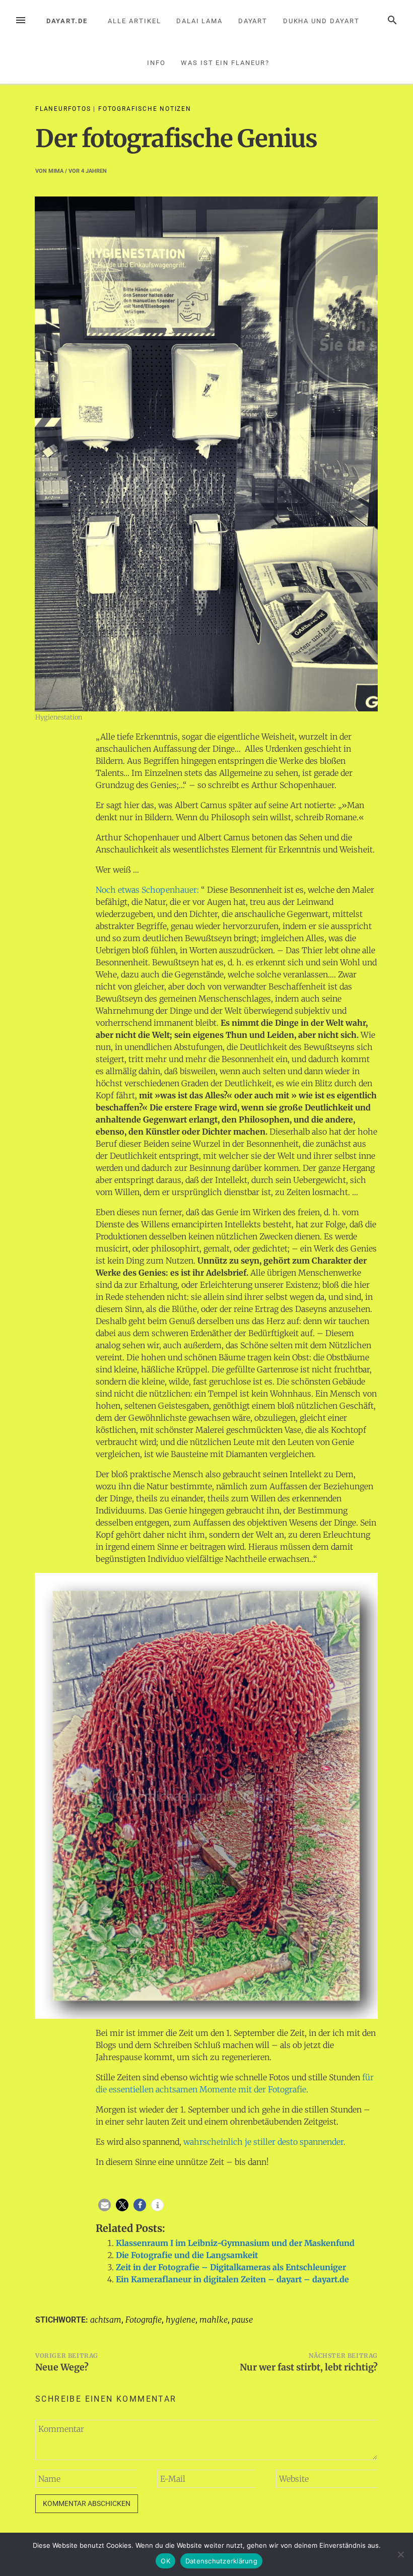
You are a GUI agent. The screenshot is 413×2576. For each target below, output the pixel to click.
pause (242, 2320)
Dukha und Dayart (321, 21)
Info (156, 63)
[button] (105, 2205)
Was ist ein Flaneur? (225, 63)
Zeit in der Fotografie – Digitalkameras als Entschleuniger (231, 2267)
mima (56, 171)
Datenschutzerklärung (221, 2561)
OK (165, 2561)
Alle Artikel (134, 21)
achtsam (106, 2320)
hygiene (181, 2320)
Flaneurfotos (63, 109)
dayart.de (67, 21)
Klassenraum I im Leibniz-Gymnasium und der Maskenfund (235, 2243)
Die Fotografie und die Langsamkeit (187, 2255)
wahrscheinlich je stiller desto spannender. (263, 2142)
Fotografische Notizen (145, 109)
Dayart (253, 21)
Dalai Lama (199, 21)
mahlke (214, 2320)
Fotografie (144, 2320)
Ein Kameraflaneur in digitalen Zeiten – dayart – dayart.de (232, 2279)
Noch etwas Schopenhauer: (147, 890)
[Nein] (400, 2554)
